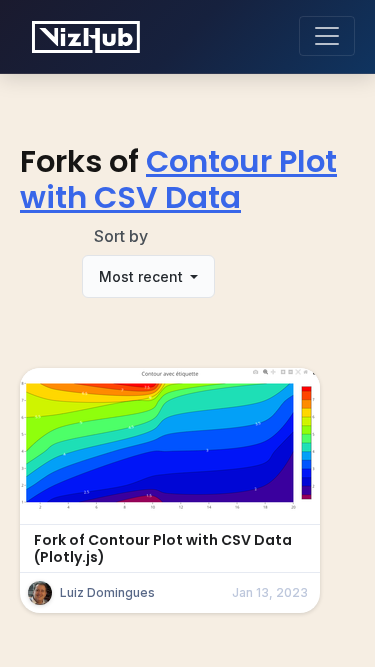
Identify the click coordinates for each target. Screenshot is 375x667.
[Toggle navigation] (327, 36)
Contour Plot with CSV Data (178, 180)
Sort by (121, 236)
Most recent (143, 276)
